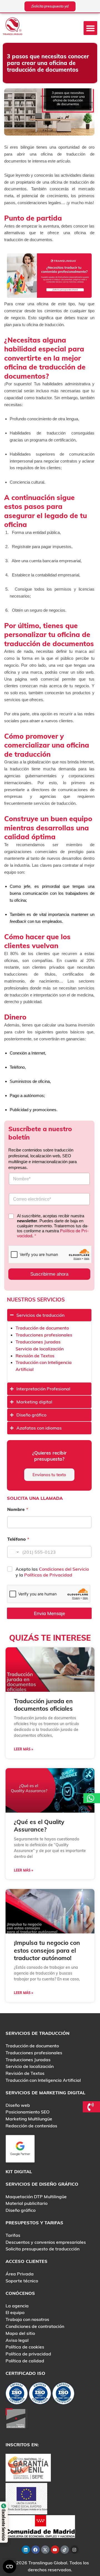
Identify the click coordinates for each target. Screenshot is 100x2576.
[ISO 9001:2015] (40, 2395)
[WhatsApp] (92, 1798)
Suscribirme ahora (49, 1274)
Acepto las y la (52, 1572)
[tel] (92, 2107)
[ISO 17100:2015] (17, 2395)
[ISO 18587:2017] (63, 2395)
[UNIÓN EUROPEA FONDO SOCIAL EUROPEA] (26, 2498)
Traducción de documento (42, 1328)
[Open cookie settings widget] (9, 2567)
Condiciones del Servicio (64, 1569)
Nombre (18, 1509)
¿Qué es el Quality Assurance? (39, 1826)
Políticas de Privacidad (48, 1575)
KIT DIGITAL (19, 2172)
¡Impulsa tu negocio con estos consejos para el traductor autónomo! (47, 1950)
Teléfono (18, 1539)
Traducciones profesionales (44, 1335)
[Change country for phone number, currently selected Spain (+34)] (14, 1552)
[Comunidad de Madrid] (40, 2526)
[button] (91, 28)
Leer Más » (23, 1749)
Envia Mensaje (49, 1613)
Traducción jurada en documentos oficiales (43, 1705)
